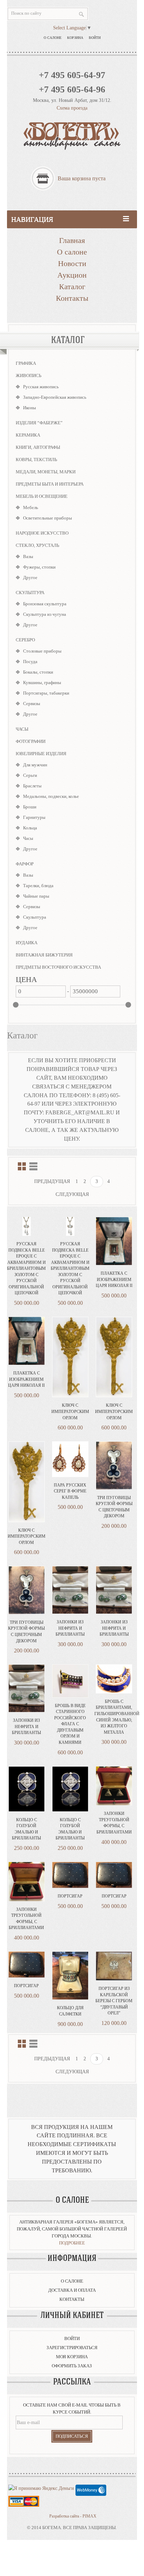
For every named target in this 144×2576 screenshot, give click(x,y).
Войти (95, 38)
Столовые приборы (42, 651)
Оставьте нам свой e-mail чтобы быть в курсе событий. (72, 2408)
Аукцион (72, 275)
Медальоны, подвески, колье (51, 796)
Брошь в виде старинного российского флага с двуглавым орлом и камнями (70, 1724)
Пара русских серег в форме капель (70, 1491)
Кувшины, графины (42, 683)
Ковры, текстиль (36, 459)
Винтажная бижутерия (44, 955)
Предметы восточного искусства (58, 967)
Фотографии (31, 741)
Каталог (72, 287)
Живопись (28, 375)
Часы (22, 729)
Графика (26, 363)
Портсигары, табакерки (46, 693)
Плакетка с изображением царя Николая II (114, 1279)
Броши (30, 807)
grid (22, 1166)
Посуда (30, 662)
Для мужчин (35, 765)
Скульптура (30, 593)
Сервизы (32, 704)
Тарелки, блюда (38, 886)
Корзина (75, 38)
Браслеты (32, 786)
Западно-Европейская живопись (55, 397)
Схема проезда (72, 108)
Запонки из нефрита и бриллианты (70, 1628)
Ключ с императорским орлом (70, 1411)
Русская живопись (41, 387)
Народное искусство (42, 533)
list (33, 1166)
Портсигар (70, 1896)
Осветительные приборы (48, 518)
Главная (72, 240)
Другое (30, 577)
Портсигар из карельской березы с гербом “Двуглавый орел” (114, 2001)
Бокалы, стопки (38, 672)
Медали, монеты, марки (46, 472)
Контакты (72, 298)
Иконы (30, 408)
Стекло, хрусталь (37, 545)
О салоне (53, 38)
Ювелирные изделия (41, 754)
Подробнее (72, 2243)
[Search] (81, 14)
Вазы (28, 556)
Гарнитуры (34, 817)
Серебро (25, 640)
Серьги (30, 775)
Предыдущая (52, 1181)
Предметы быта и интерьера (50, 484)
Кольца (30, 828)
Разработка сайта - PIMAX (73, 2516)
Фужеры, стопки (39, 567)
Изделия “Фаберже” (39, 423)
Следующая (72, 1194)
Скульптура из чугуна (45, 614)
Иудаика (27, 943)
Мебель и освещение (42, 496)
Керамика (28, 435)
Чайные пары (36, 896)
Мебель (31, 507)
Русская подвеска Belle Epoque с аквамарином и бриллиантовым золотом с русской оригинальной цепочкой (26, 1268)
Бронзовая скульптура (45, 604)
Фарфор (25, 864)
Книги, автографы (38, 447)
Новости (72, 263)
